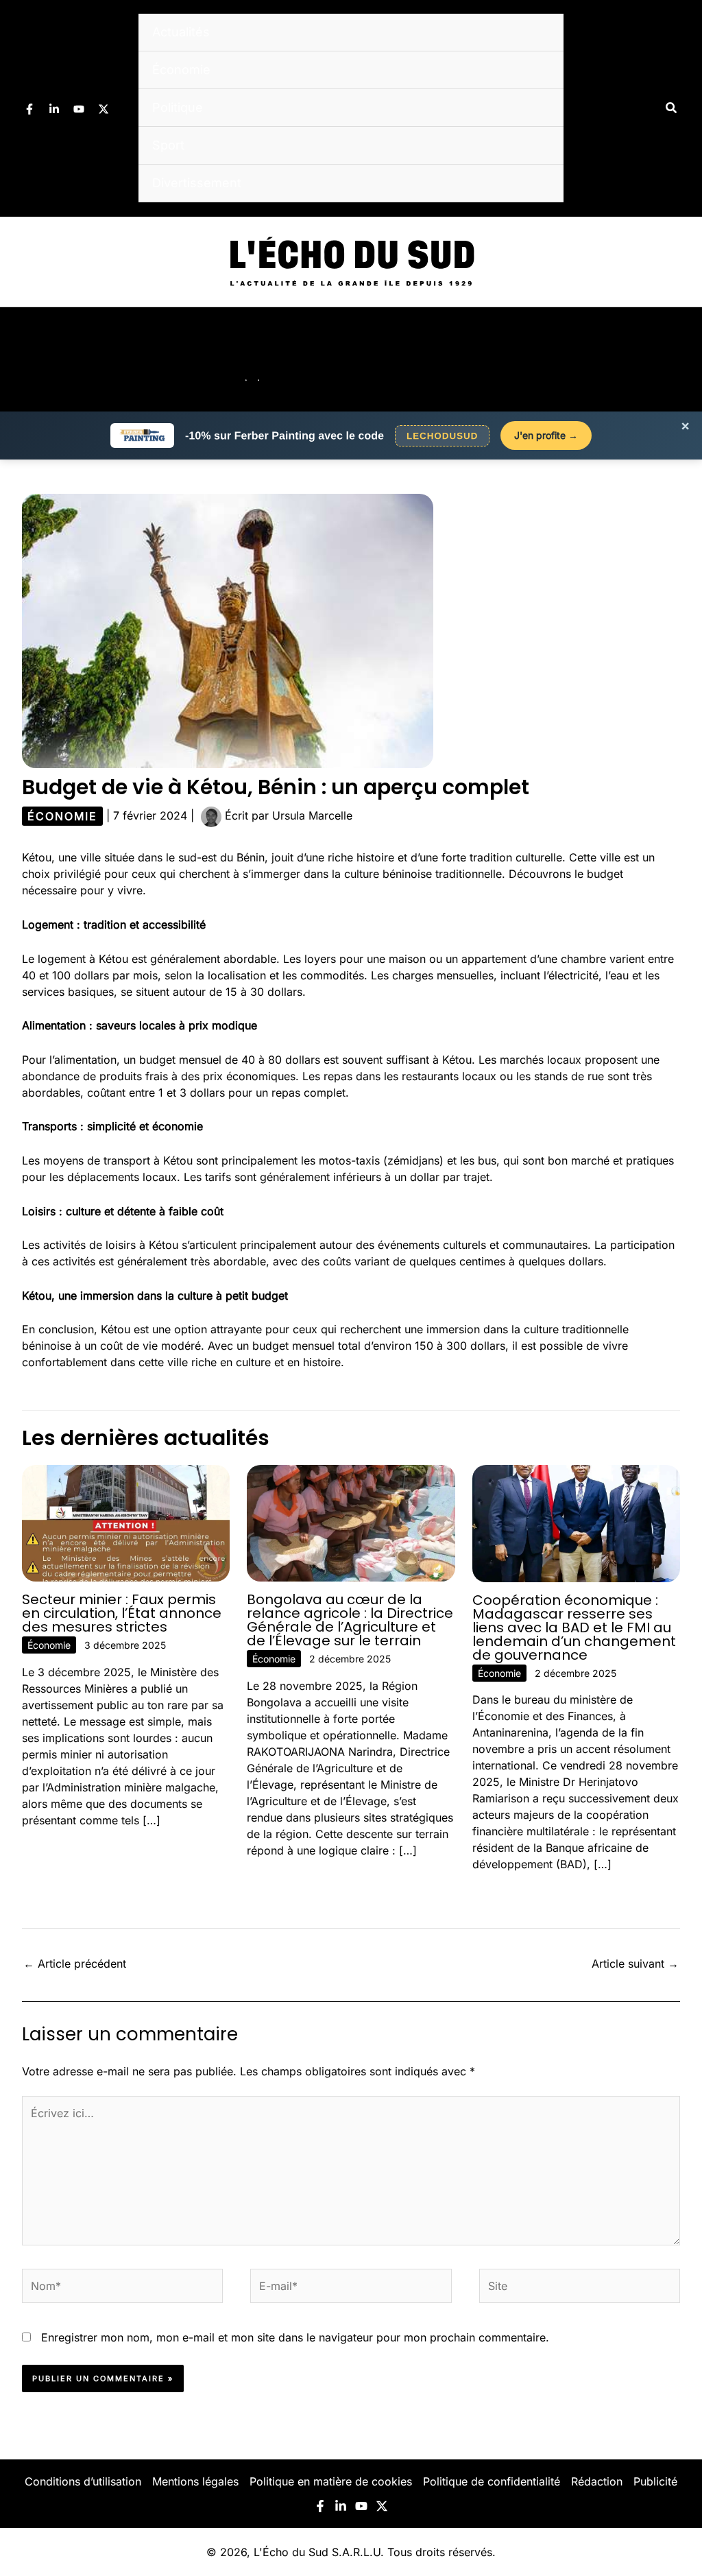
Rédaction (597, 2481)
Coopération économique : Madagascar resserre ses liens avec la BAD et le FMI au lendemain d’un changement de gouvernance (574, 1627)
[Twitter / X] (104, 109)
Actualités (181, 32)
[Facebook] (29, 109)
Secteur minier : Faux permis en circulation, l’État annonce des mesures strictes (122, 1613)
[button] (672, 108)
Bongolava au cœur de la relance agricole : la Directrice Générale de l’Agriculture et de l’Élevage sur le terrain (350, 1620)
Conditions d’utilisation (83, 2481)
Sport (168, 145)
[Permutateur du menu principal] (673, 359)
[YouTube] (79, 109)
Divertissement (197, 183)
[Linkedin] (54, 109)
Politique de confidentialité (492, 2481)
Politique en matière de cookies (331, 2481)
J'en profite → (546, 435)
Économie (181, 70)
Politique (178, 107)
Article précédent (75, 1964)
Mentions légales (195, 2481)
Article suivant (635, 1964)
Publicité (655, 2481)
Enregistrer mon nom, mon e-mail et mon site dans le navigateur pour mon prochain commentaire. (295, 2337)
